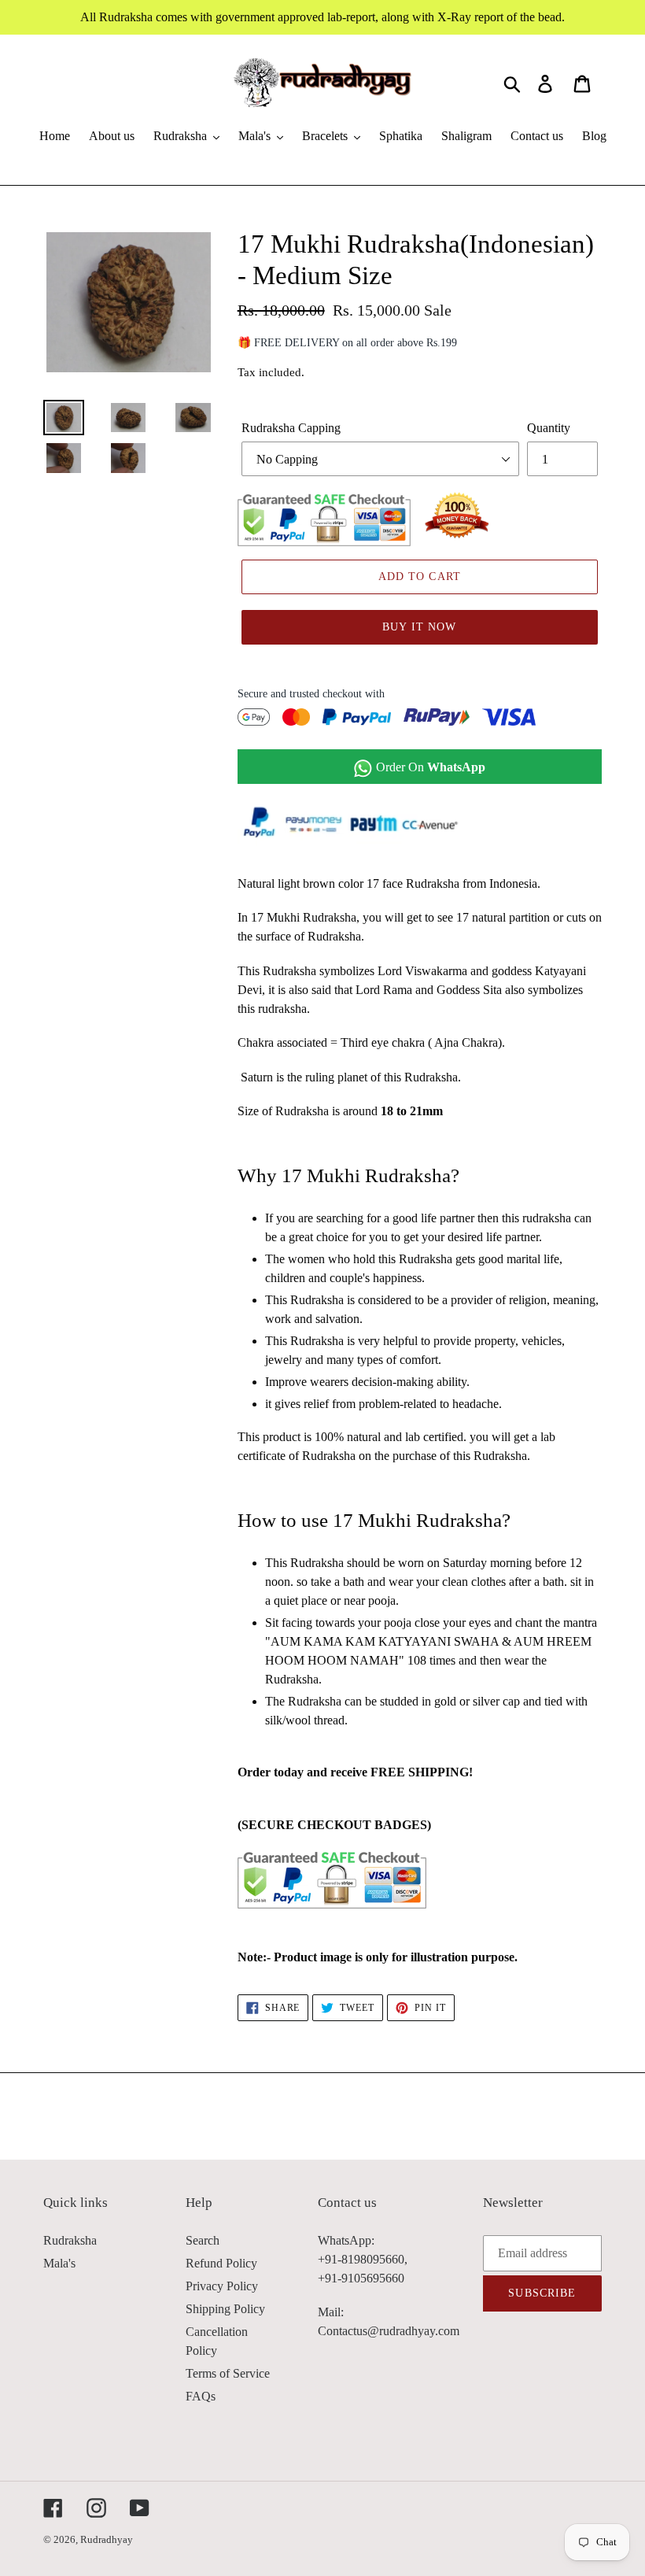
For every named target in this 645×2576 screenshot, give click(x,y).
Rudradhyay (107, 2539)
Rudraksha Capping (291, 428)
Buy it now (419, 627)
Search (203, 2240)
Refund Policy (221, 2263)
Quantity (549, 428)
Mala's (59, 2263)
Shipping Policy (225, 2309)
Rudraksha (70, 2240)
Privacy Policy (222, 2286)
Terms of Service (228, 2373)
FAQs (201, 2396)
